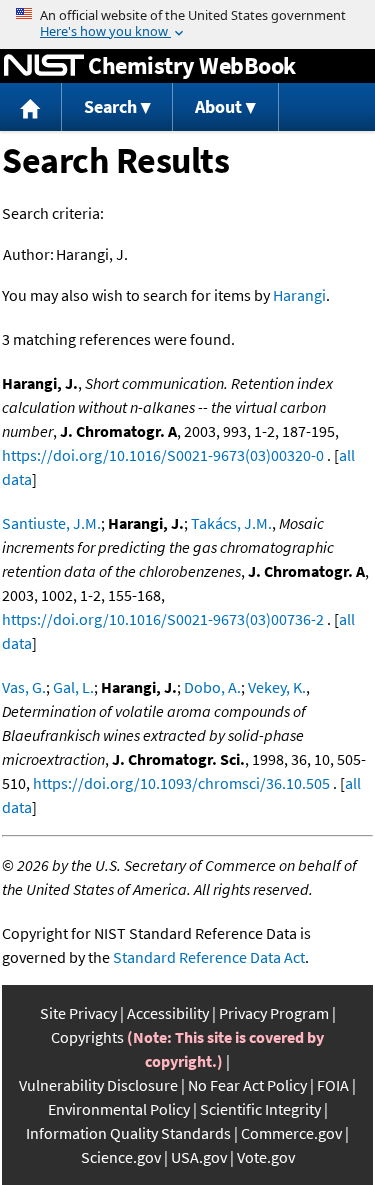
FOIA (333, 1085)
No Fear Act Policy (247, 1085)
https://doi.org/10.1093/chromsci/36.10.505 (181, 783)
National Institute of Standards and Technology (44, 66)
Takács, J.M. (231, 523)
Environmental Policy (119, 1109)
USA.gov (199, 1157)
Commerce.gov (291, 1133)
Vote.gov (266, 1157)
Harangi (299, 295)
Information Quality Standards (128, 1133)
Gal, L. (73, 687)
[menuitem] (31, 107)
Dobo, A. (212, 687)
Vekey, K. (277, 687)
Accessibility (168, 1013)
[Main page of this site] (31, 107)
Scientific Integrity (260, 1109)
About (218, 106)
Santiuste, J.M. (51, 523)
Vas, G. (24, 687)
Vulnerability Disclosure (98, 1085)
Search (110, 106)
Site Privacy (78, 1013)
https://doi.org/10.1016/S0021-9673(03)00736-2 (163, 619)
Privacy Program (274, 1013)
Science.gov (121, 1157)
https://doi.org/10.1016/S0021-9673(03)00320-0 (163, 455)
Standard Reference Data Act (209, 957)
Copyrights (87, 1037)
